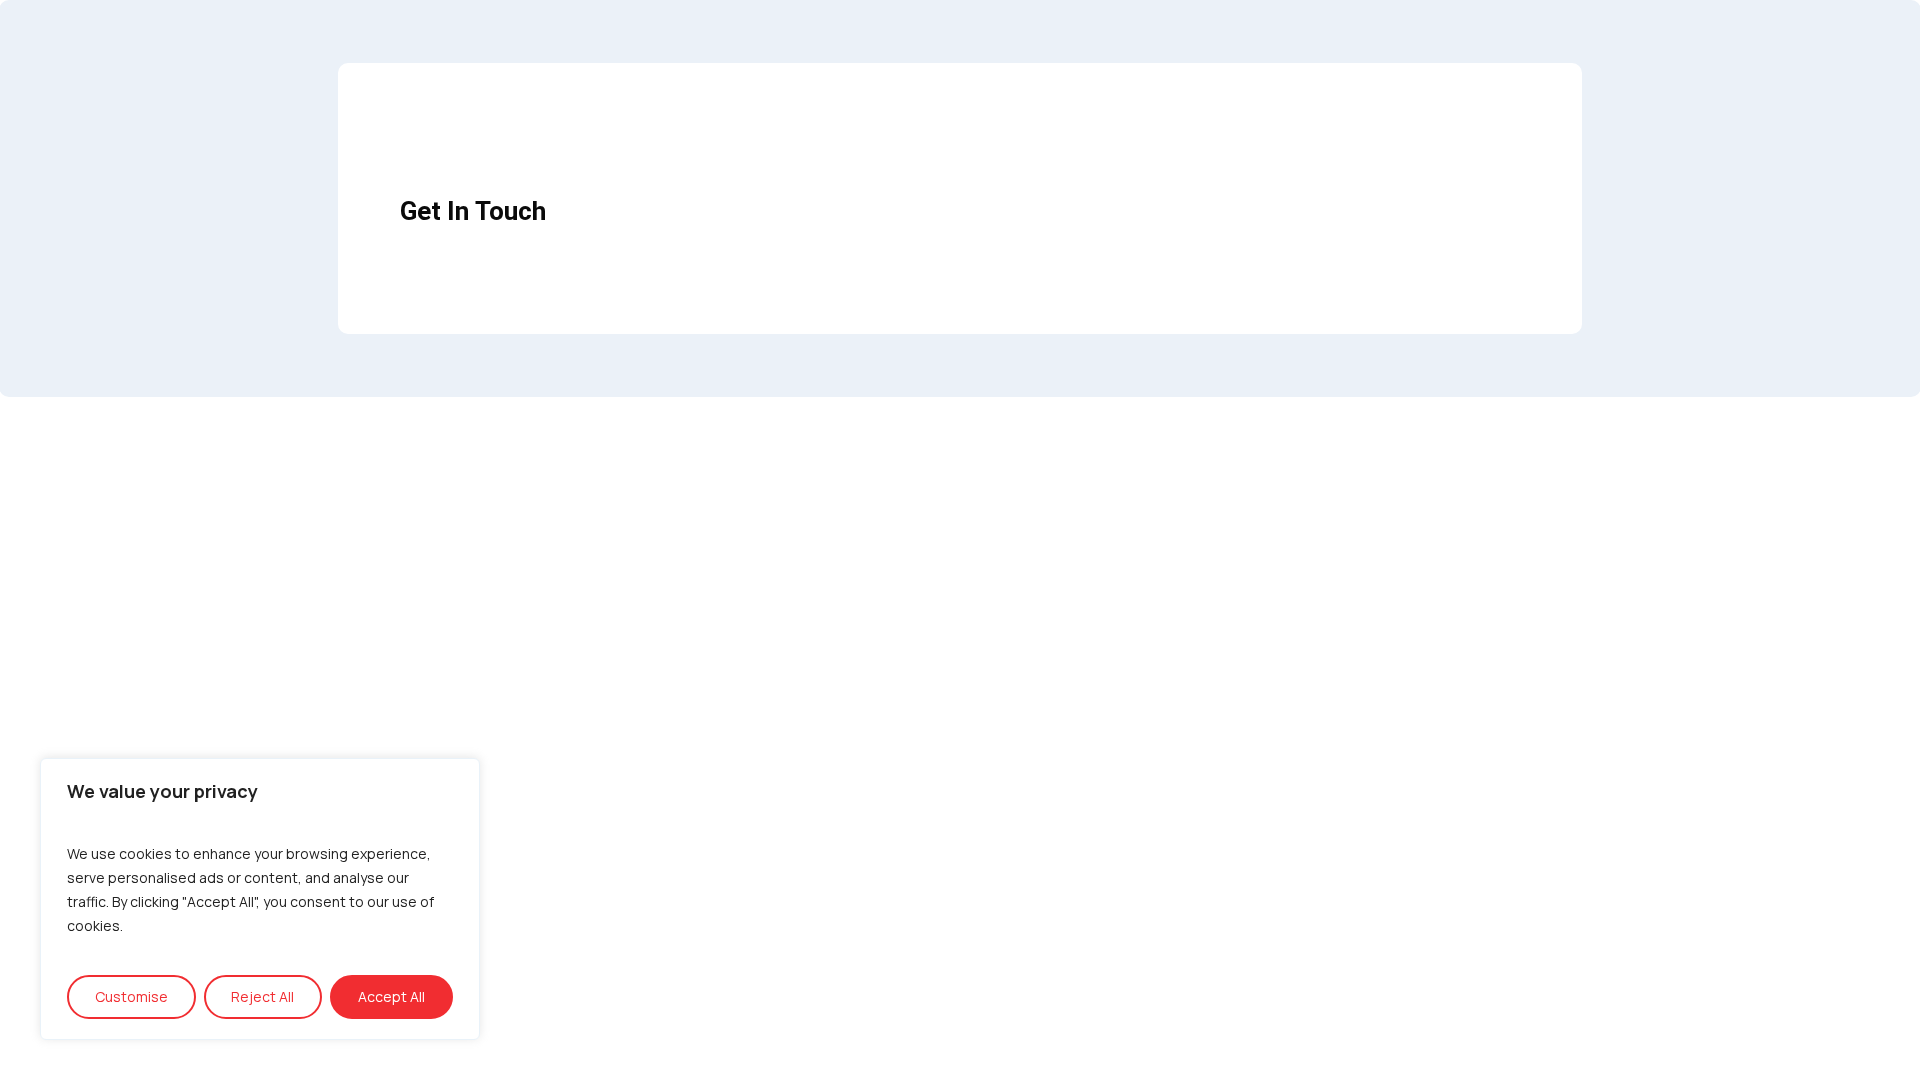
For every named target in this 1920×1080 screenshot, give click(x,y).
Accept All (391, 996)
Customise (131, 996)
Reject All (262, 996)
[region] (260, 899)
